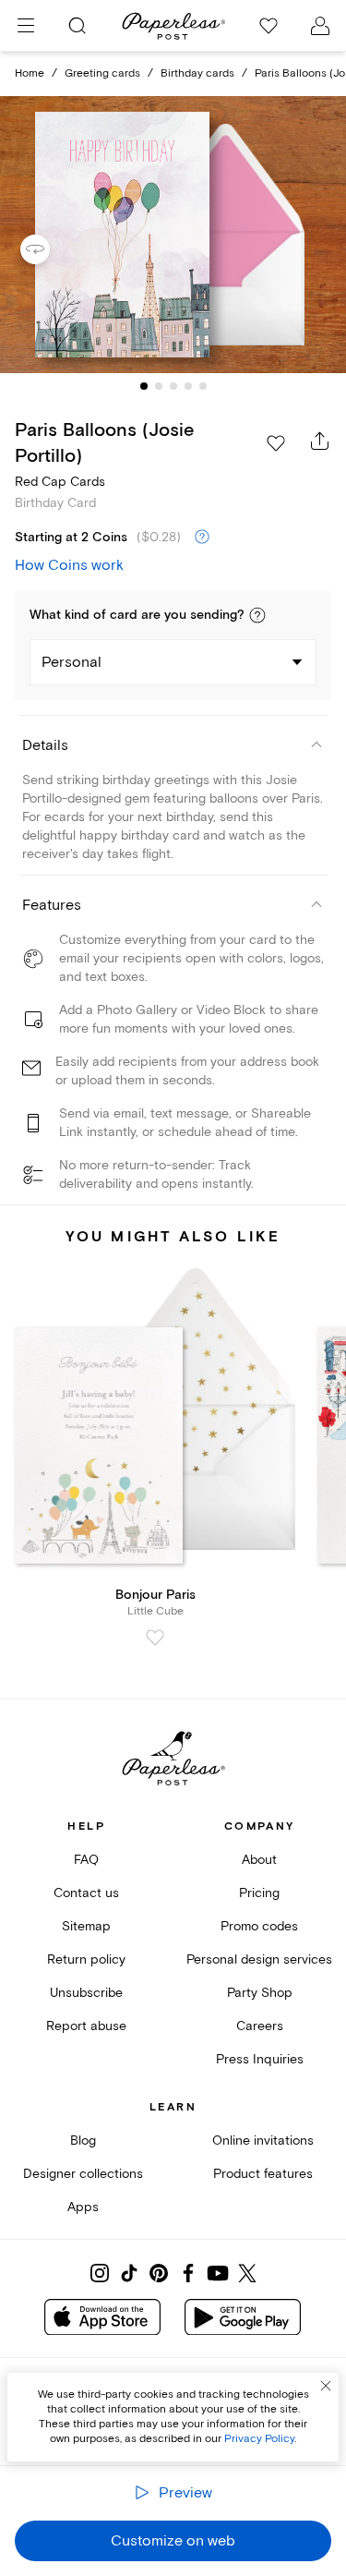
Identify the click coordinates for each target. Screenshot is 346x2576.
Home (30, 73)
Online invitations (263, 2141)
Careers (260, 2026)
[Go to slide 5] (203, 386)
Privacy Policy (259, 2439)
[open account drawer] (320, 26)
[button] (257, 615)
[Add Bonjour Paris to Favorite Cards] (155, 1638)
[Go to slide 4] (188, 386)
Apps (83, 2207)
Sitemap (86, 1926)
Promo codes (259, 1926)
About (259, 1860)
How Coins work (69, 565)
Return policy (86, 1959)
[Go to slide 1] (144, 386)
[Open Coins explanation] (202, 538)
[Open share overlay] (320, 441)
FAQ (86, 1860)
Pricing (259, 1893)
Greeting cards (102, 73)
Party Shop (260, 1993)
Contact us (86, 1893)
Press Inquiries (260, 2059)
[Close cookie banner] (326, 2386)
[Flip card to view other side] (50, 249)
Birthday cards (197, 73)
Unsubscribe (86, 1993)
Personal (72, 662)
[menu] (26, 26)
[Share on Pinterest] (159, 2273)
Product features (263, 2174)
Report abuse (86, 2026)
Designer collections (83, 2174)
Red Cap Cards (60, 482)
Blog (83, 2141)
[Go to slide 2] (159, 386)
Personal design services (259, 1959)
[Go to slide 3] (173, 386)
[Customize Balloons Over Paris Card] (173, 235)
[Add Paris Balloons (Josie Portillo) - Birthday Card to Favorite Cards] (276, 443)
